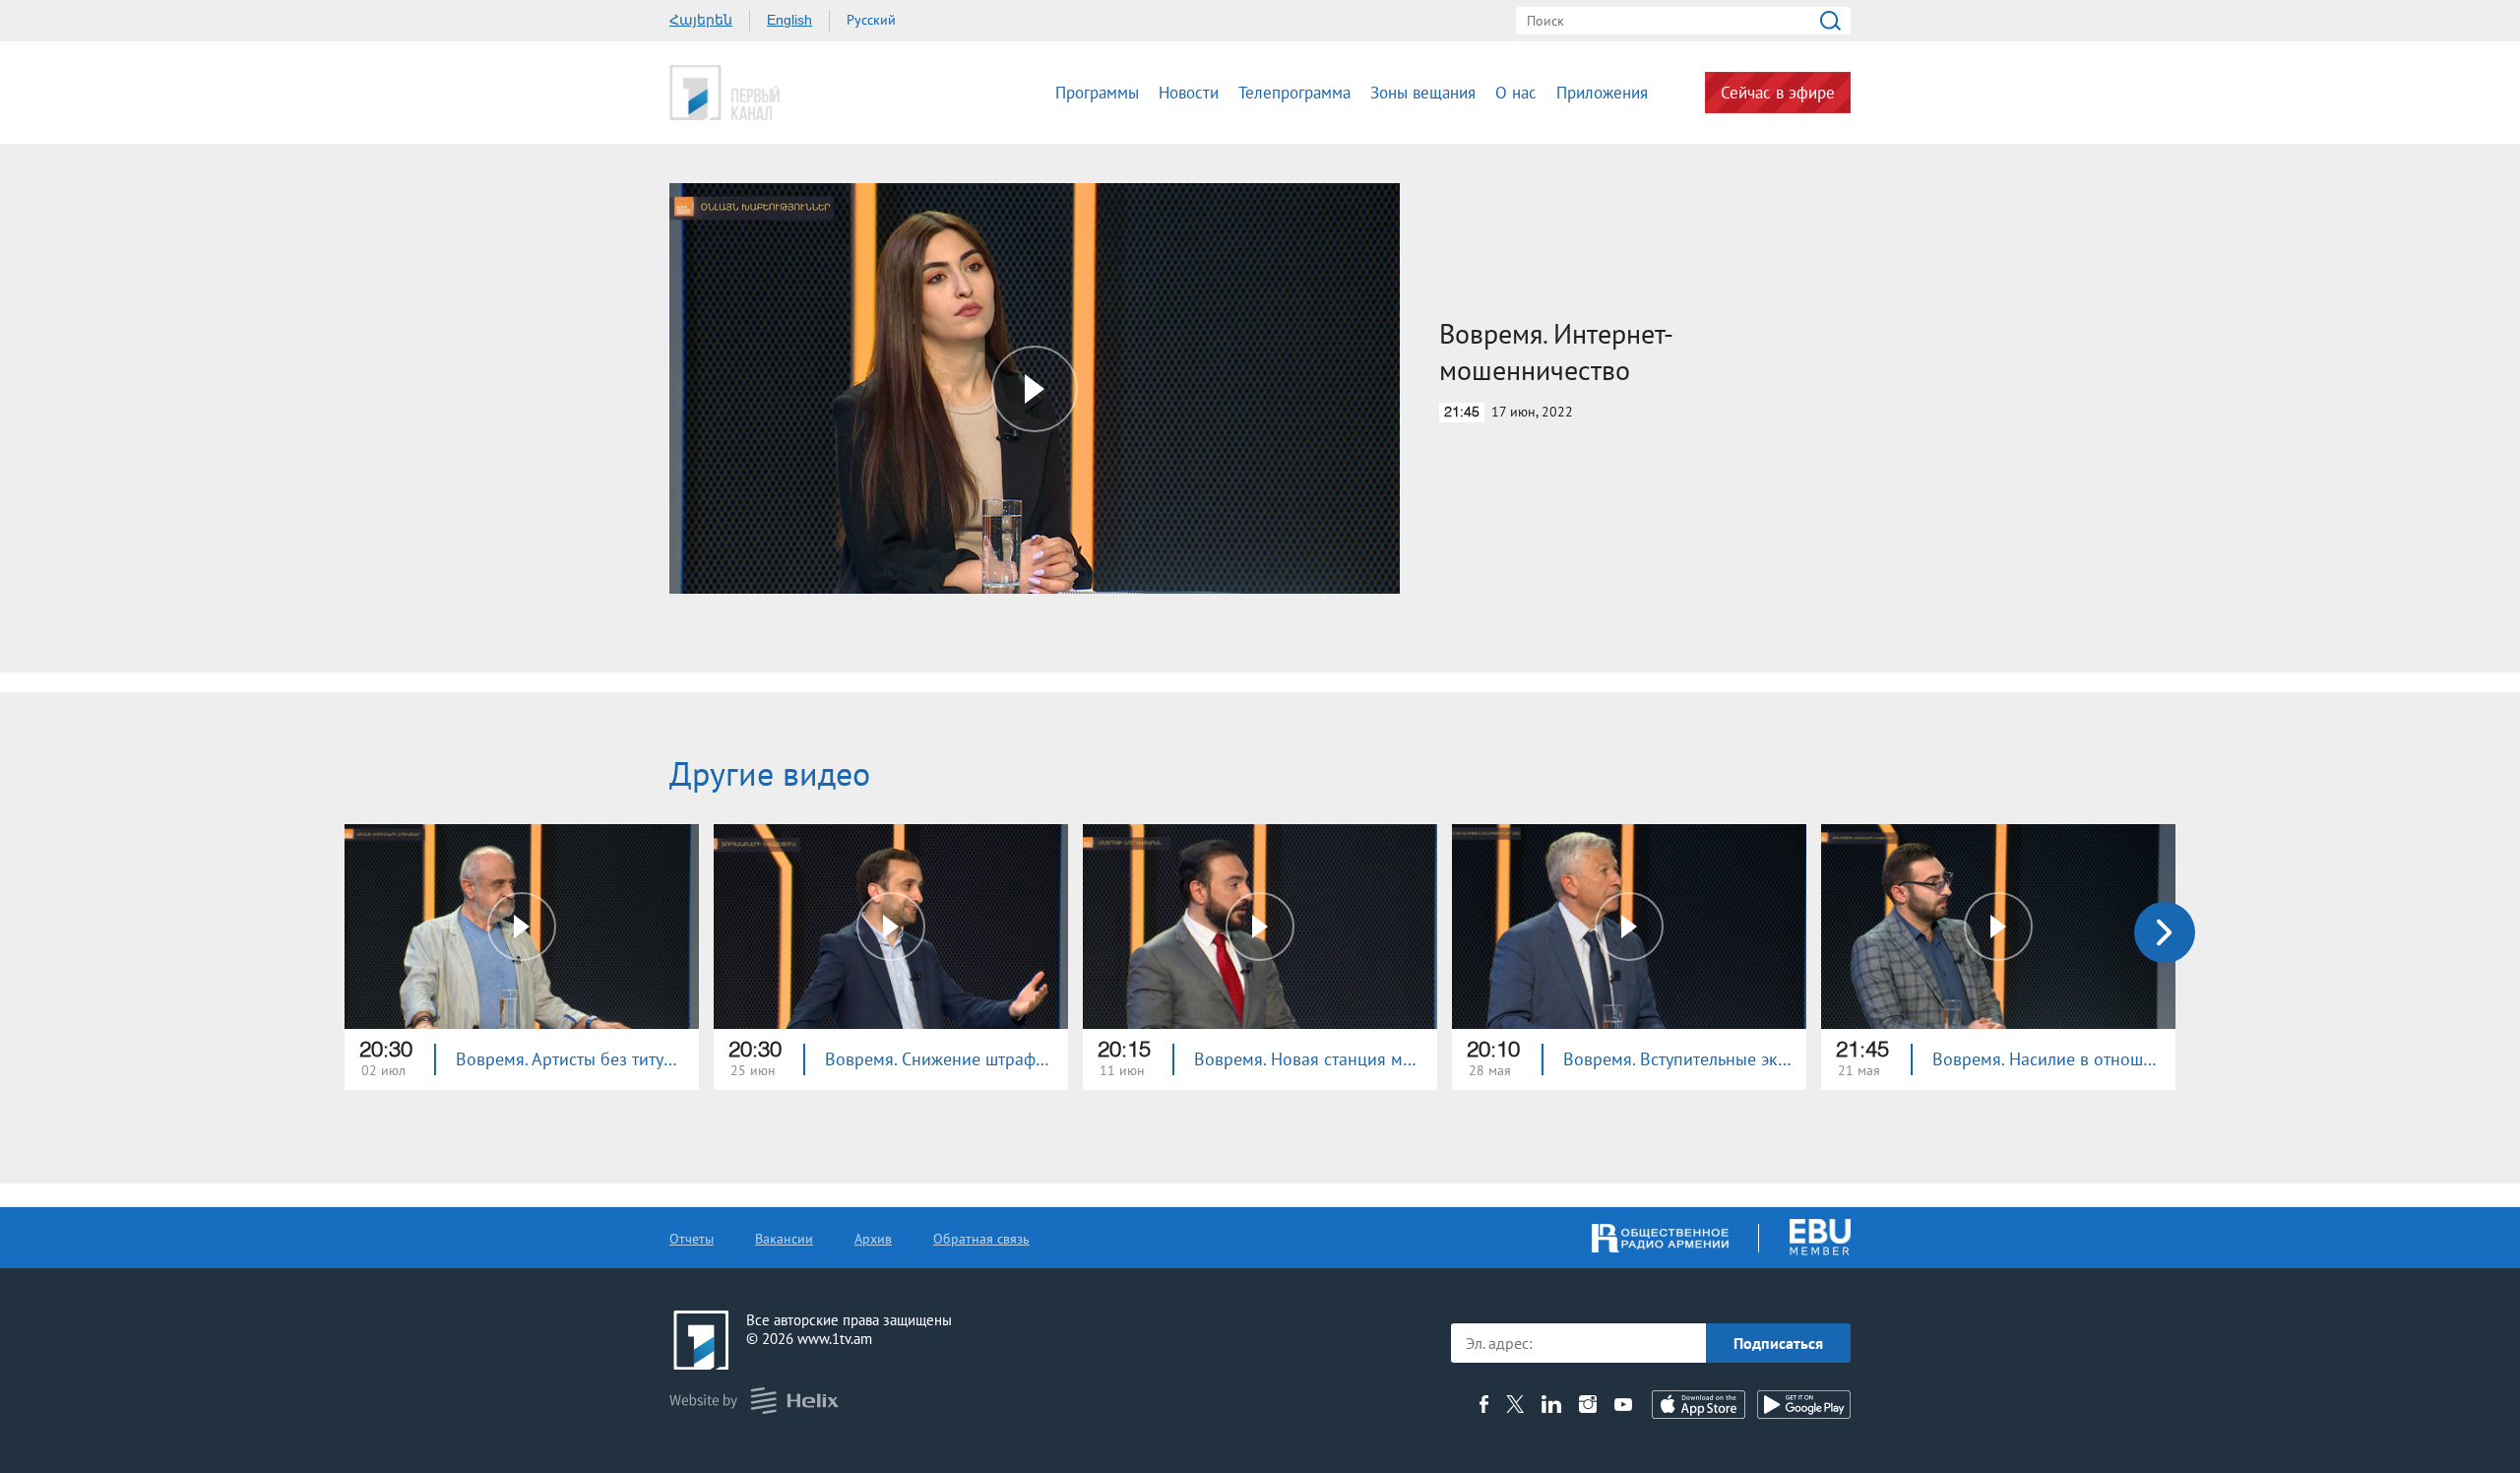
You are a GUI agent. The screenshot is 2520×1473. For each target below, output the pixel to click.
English (789, 20)
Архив (873, 1239)
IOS (1699, 1405)
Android (1804, 1405)
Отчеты (692, 1239)
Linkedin (1551, 1404)
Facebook (1484, 1404)
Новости (1189, 93)
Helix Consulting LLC (754, 1401)
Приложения (1602, 93)
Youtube (1623, 1404)
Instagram (1588, 1404)
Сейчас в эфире (1778, 93)
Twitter (1515, 1404)
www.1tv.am (835, 1339)
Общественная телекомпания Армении (786, 93)
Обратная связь (981, 1239)
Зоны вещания (1423, 93)
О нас (1516, 93)
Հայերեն (701, 20)
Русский (871, 20)
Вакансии (784, 1239)
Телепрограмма (1294, 93)
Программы (1097, 93)
